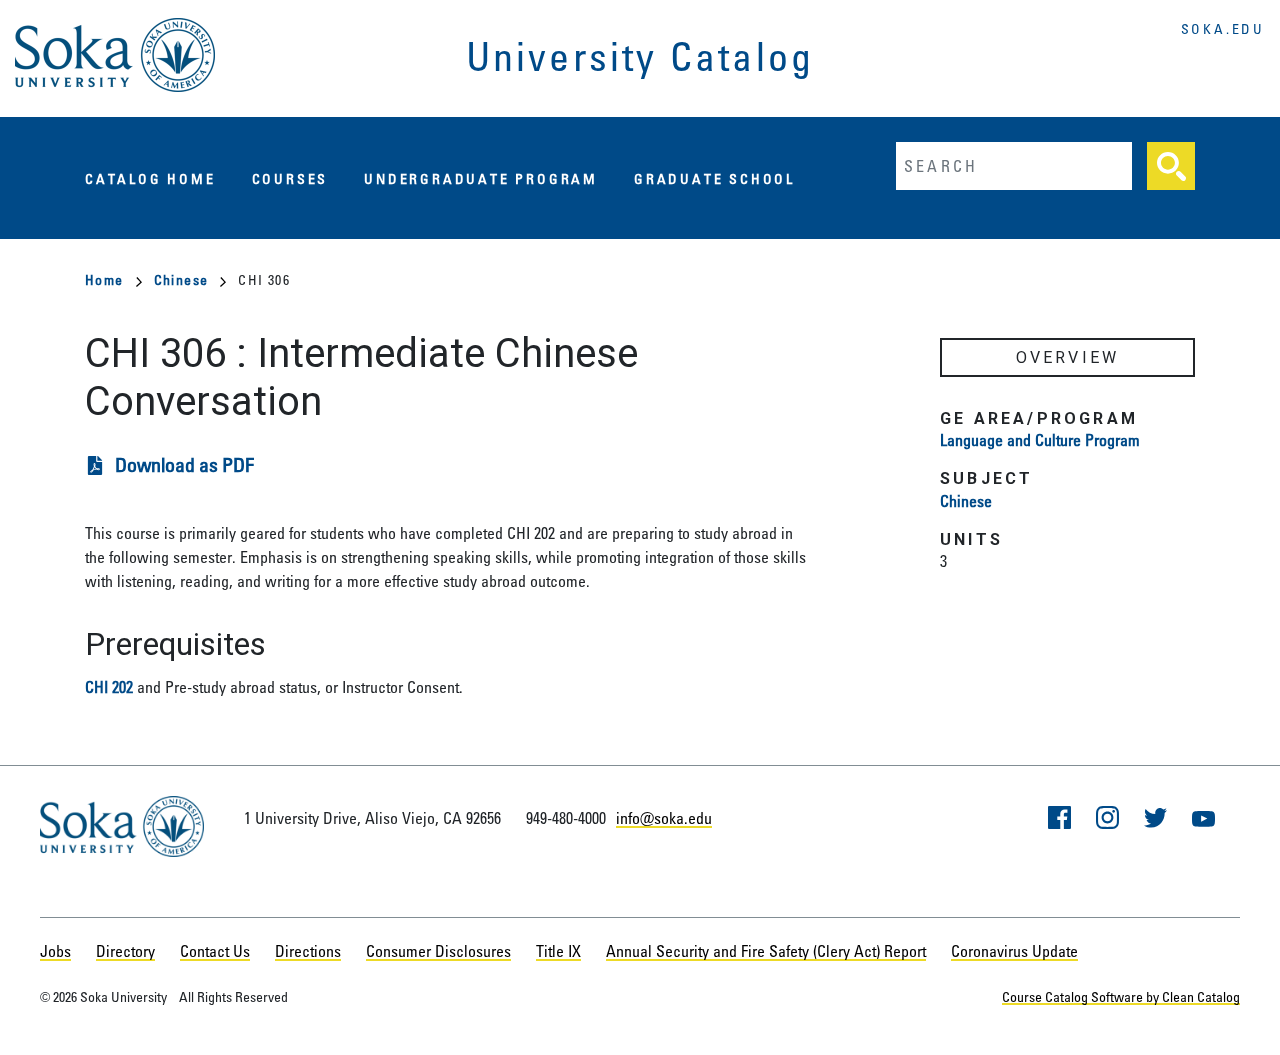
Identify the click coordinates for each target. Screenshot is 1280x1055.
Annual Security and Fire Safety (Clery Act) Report (766, 951)
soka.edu (1223, 28)
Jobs (55, 951)
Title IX (558, 951)
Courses (290, 178)
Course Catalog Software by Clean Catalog (1121, 996)
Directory (125, 951)
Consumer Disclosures (438, 951)
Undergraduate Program (481, 178)
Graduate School (714, 178)
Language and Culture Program (1040, 440)
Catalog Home (150, 178)
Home (104, 279)
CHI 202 (109, 687)
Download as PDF (184, 464)
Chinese (181, 279)
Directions (308, 951)
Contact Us (215, 951)
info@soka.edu (664, 818)
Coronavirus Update (1014, 951)
